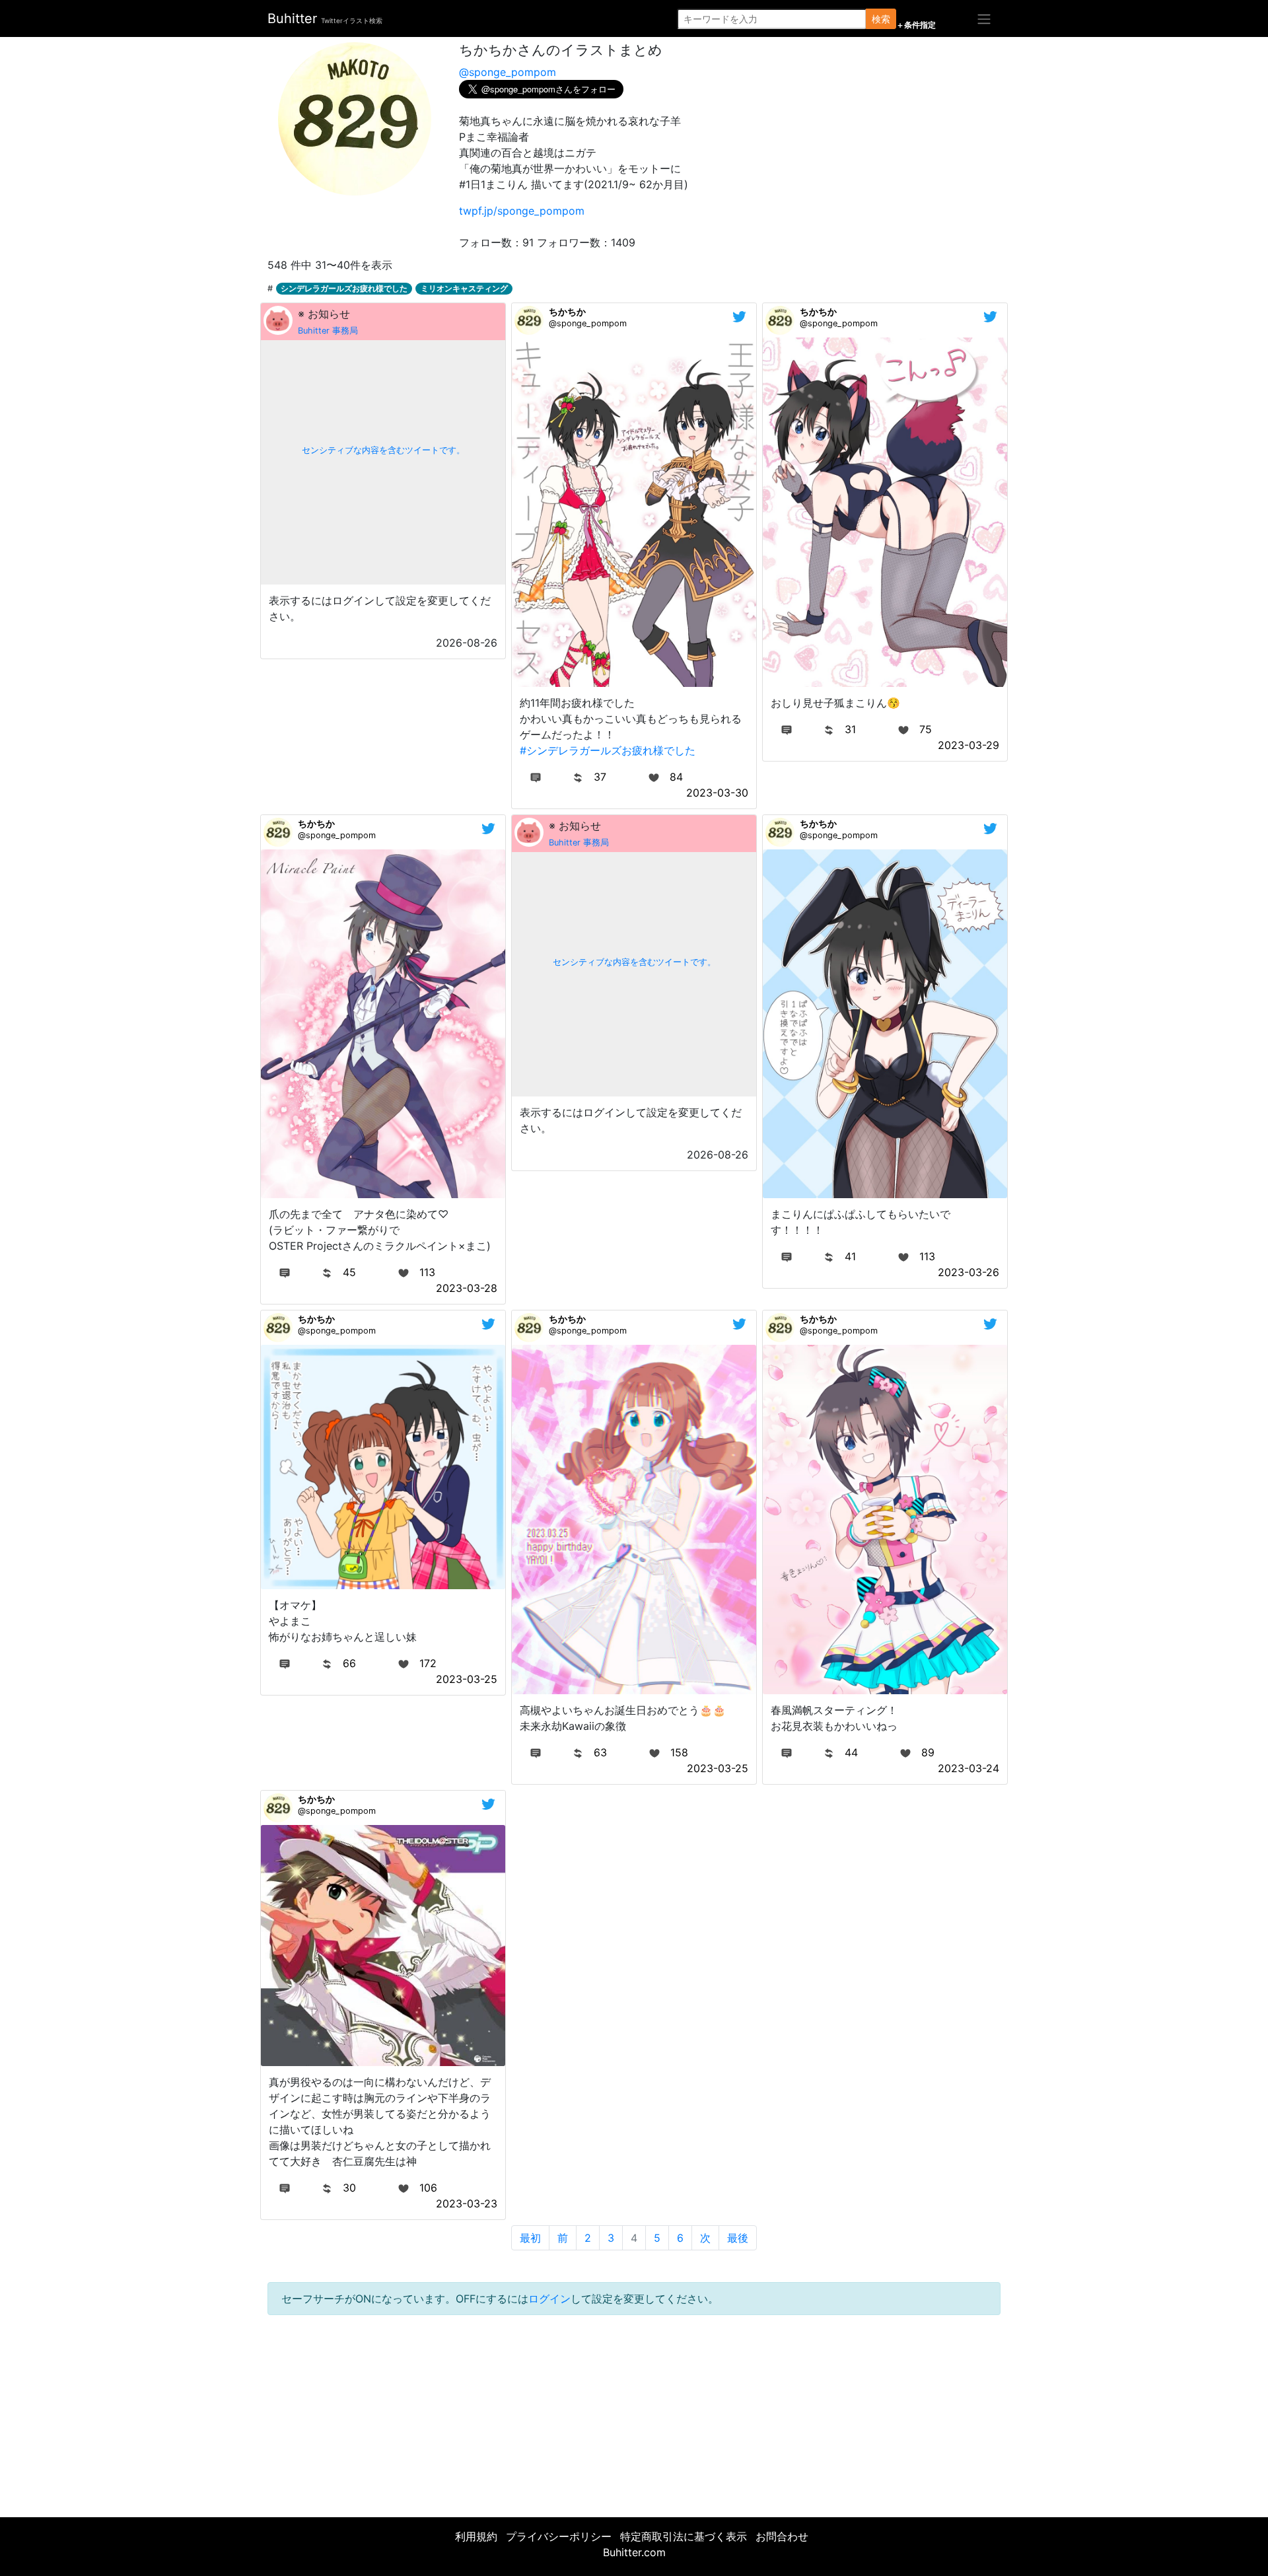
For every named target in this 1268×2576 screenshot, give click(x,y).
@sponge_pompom (508, 72)
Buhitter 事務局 (328, 331)
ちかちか (567, 311)
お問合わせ (782, 2536)
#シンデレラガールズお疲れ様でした (608, 750)
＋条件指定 (916, 25)
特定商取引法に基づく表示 (684, 2536)
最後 (738, 2238)
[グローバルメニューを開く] (984, 18)
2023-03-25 (467, 1679)
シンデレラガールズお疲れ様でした (344, 288)
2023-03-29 (969, 745)
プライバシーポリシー (559, 2536)
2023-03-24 (969, 1768)
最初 (530, 2238)
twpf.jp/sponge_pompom (522, 211)
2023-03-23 (467, 2203)
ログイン (549, 2299)
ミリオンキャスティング (464, 288)
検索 (881, 19)
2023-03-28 (467, 1288)
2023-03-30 (717, 793)
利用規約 (476, 2536)
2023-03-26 (969, 1272)
